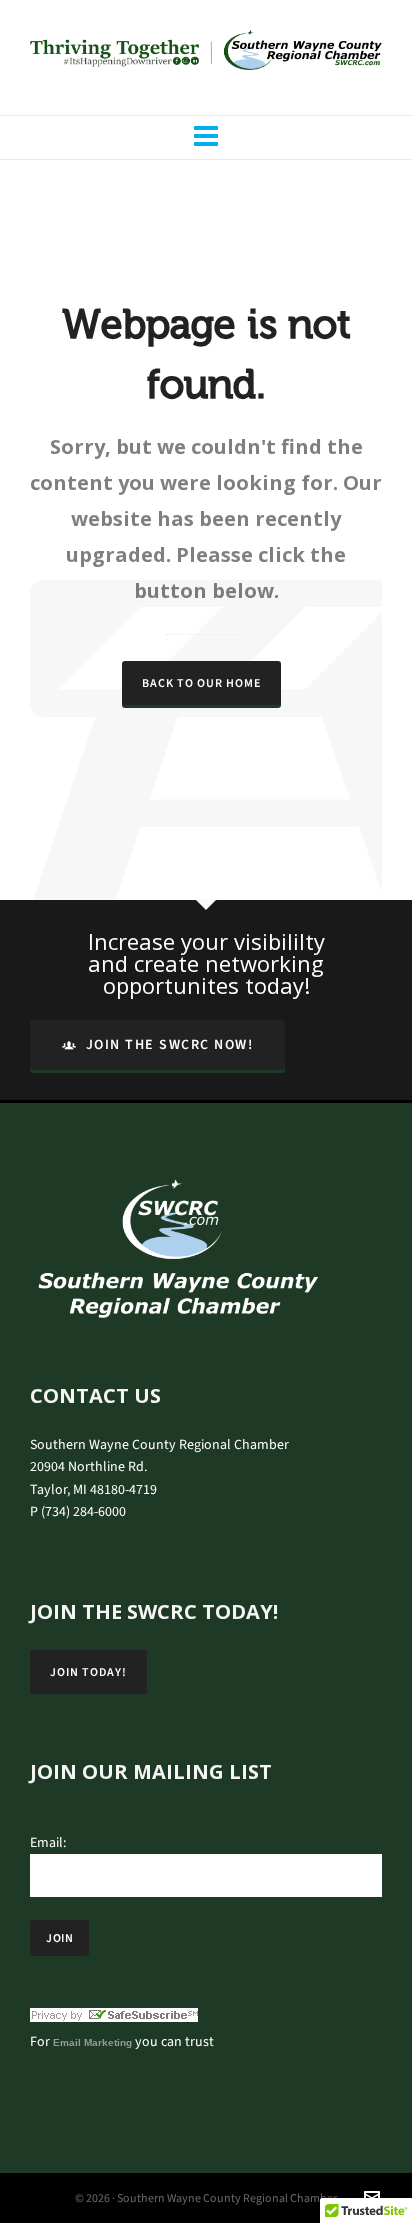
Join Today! (88, 1672)
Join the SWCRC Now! (170, 1044)
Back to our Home (201, 683)
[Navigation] (206, 137)
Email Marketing (92, 2042)
